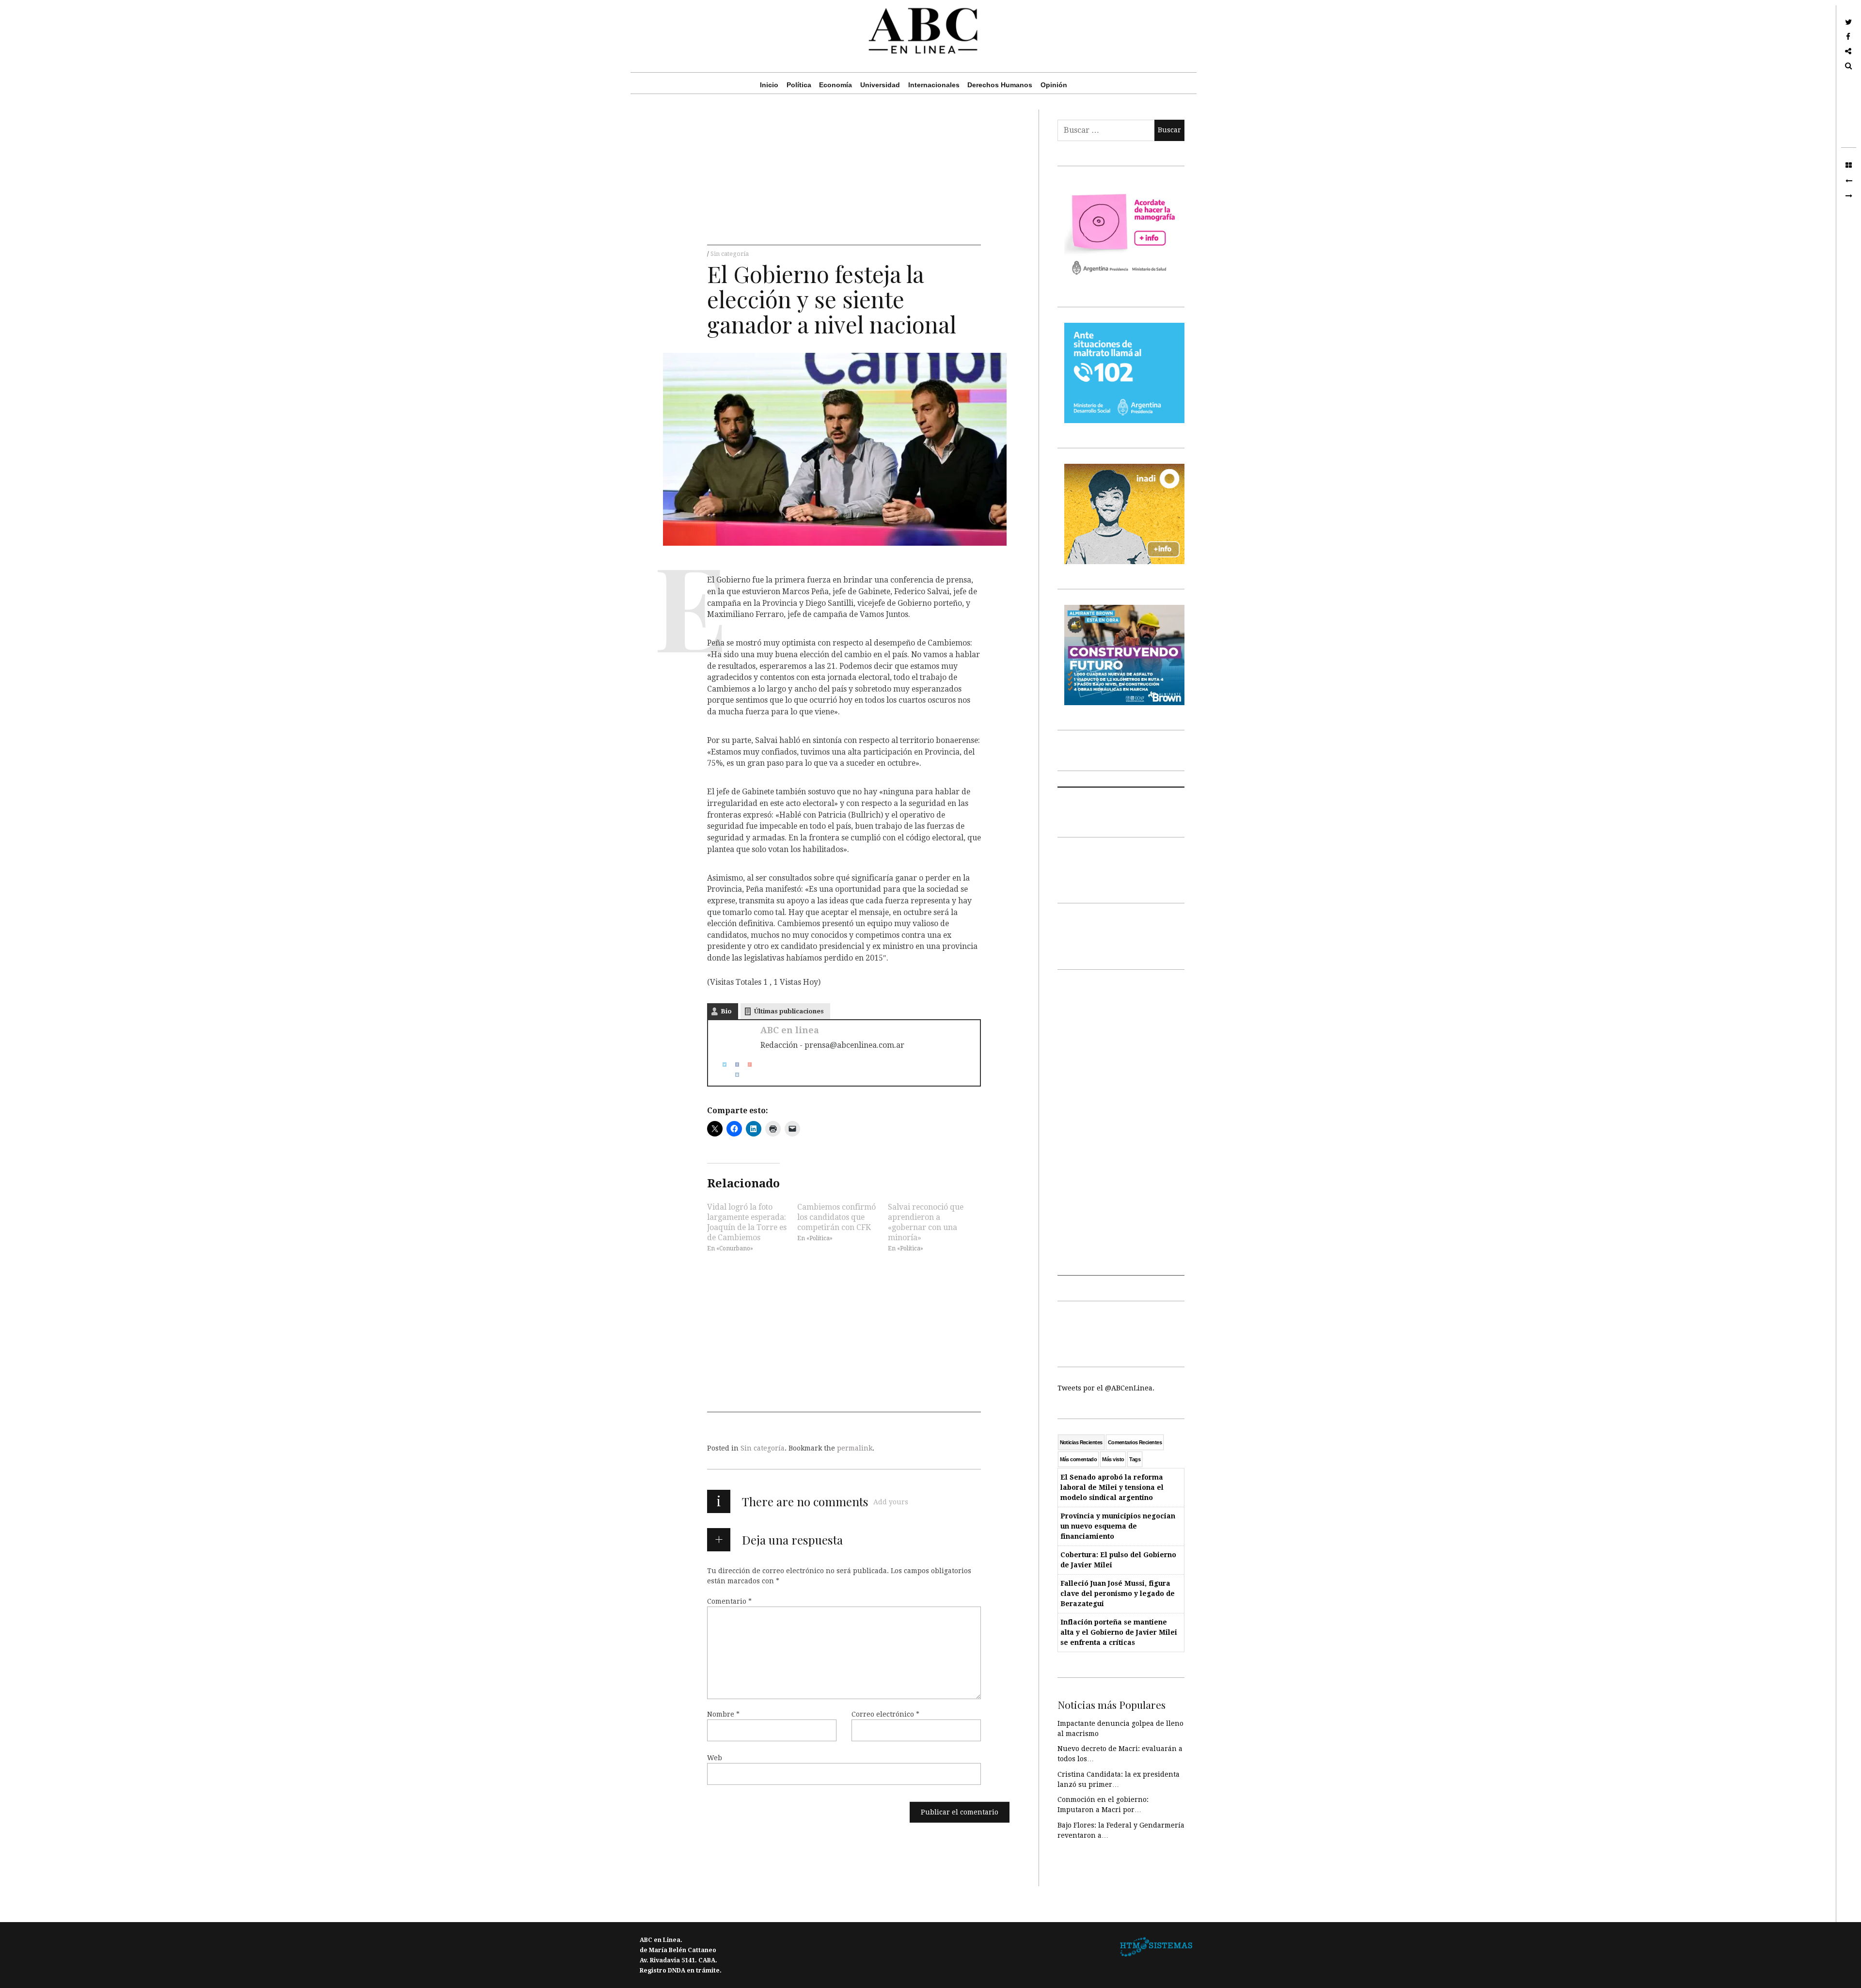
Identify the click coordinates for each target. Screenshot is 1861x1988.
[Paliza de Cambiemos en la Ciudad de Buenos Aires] (1849, 196)
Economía (836, 85)
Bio (726, 1011)
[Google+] (746, 1065)
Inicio (769, 85)
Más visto (1113, 1459)
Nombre (723, 1714)
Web (715, 1758)
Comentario (729, 1601)
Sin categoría (730, 254)
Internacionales (934, 85)
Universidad (880, 85)
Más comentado (1079, 1459)
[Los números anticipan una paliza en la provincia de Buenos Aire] (1849, 181)
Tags (1135, 1459)
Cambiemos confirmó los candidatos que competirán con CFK (836, 1217)
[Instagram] (733, 1075)
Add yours (891, 1502)
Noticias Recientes (1081, 1442)
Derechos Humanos (1000, 85)
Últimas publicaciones (789, 1011)
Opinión (1054, 85)
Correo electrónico (885, 1714)
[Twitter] (721, 1065)
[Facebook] (733, 1065)
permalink (855, 1448)
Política (799, 85)
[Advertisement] (844, 177)
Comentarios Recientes (1135, 1442)
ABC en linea (790, 1030)
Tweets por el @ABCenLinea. (1106, 1388)
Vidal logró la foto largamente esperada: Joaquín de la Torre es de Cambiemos (747, 1222)
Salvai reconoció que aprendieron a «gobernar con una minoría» (926, 1222)
